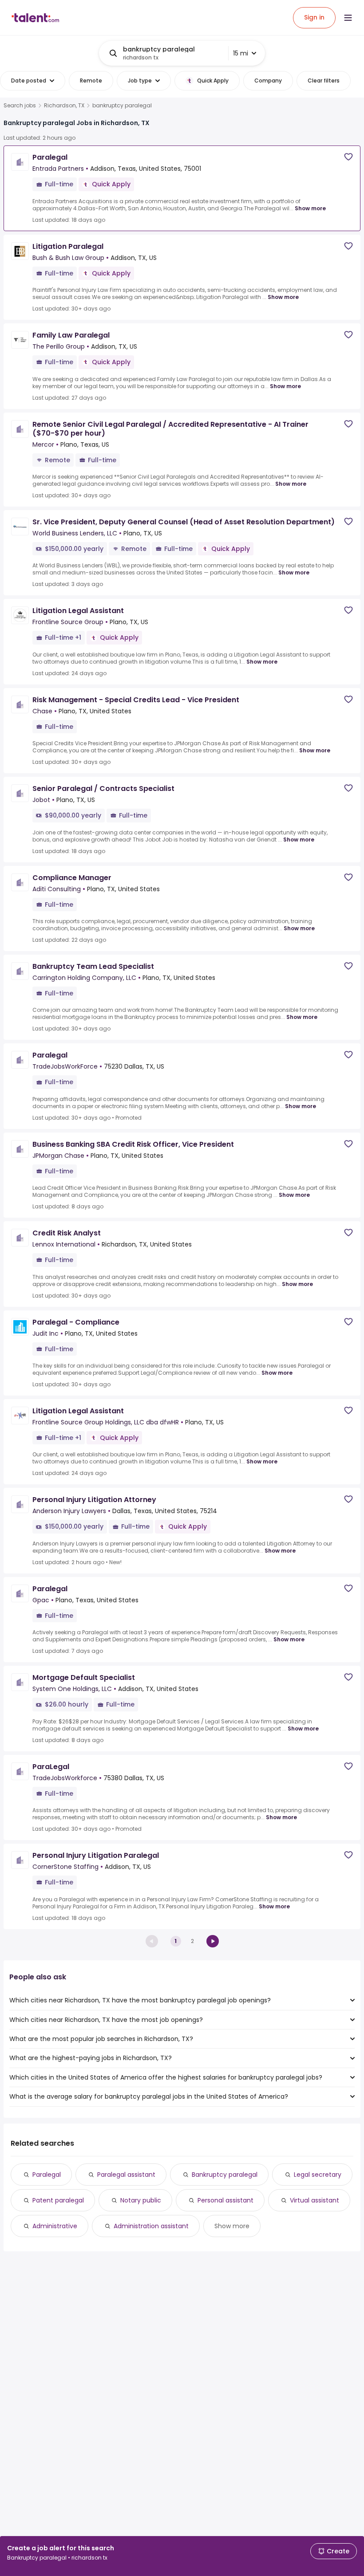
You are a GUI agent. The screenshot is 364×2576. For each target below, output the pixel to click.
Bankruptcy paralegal (225, 2175)
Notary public (141, 2200)
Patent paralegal (58, 2200)
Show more (310, 208)
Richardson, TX (64, 106)
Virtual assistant (315, 2200)
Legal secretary (318, 2175)
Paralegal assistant (126, 2175)
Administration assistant (151, 2226)
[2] (213, 1941)
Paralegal (47, 2175)
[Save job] (348, 157)
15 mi (241, 53)
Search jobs (20, 106)
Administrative (55, 2226)
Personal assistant (226, 2200)
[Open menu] (348, 18)
